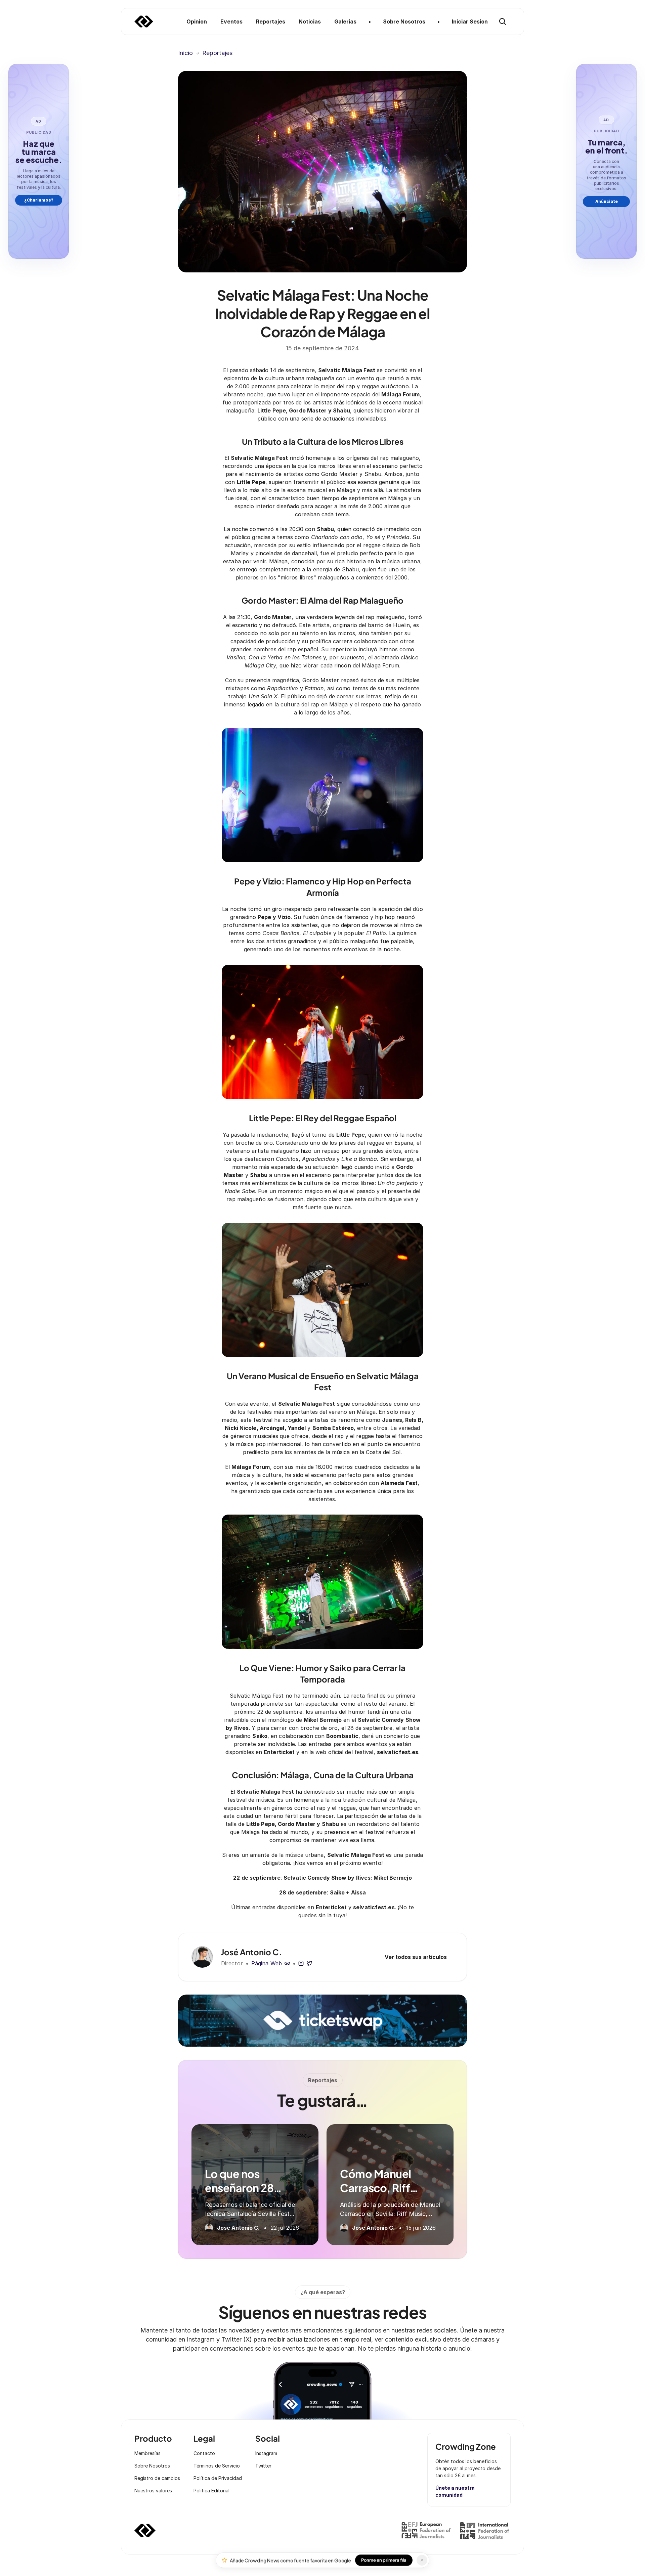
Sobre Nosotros (152, 2466)
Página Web (267, 1963)
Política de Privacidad (218, 2478)
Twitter (263, 2466)
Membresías (147, 2453)
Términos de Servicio (217, 2466)
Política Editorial (211, 2491)
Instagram (266, 2453)
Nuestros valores (153, 2491)
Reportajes (217, 53)
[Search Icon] (503, 21)
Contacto (204, 2453)
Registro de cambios (157, 2478)
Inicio (185, 53)
